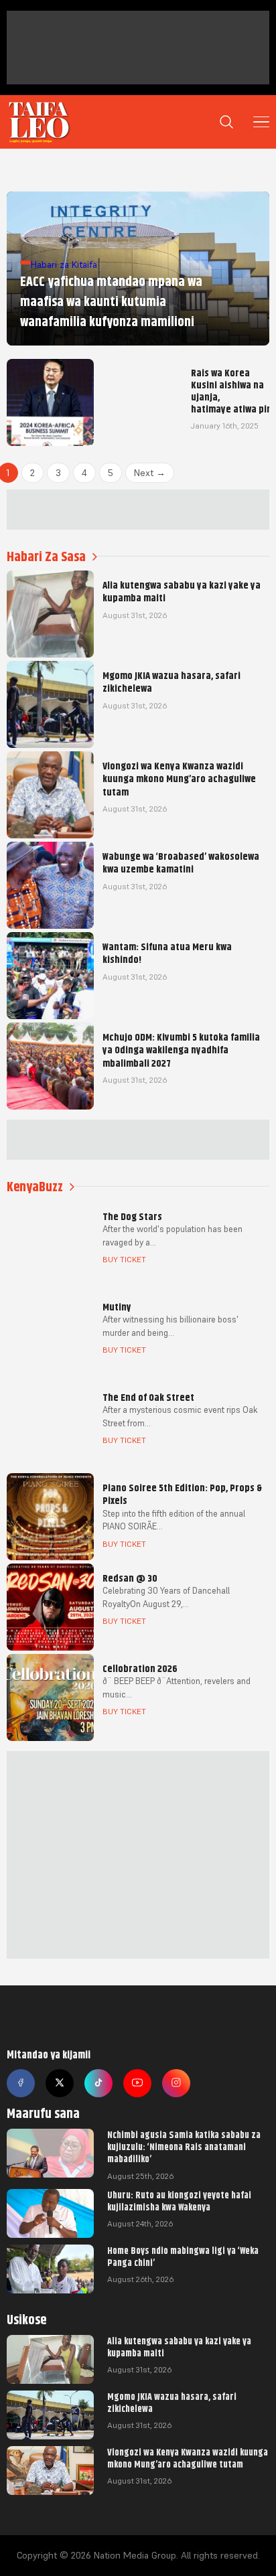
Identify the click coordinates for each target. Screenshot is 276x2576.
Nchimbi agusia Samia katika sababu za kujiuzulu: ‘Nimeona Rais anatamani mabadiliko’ (184, 2147)
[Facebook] (21, 2083)
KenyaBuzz (35, 1187)
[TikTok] (98, 2083)
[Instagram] (176, 2083)
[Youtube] (137, 2083)
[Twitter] (60, 2083)
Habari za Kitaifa (64, 264)
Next (150, 473)
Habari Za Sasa (46, 557)
